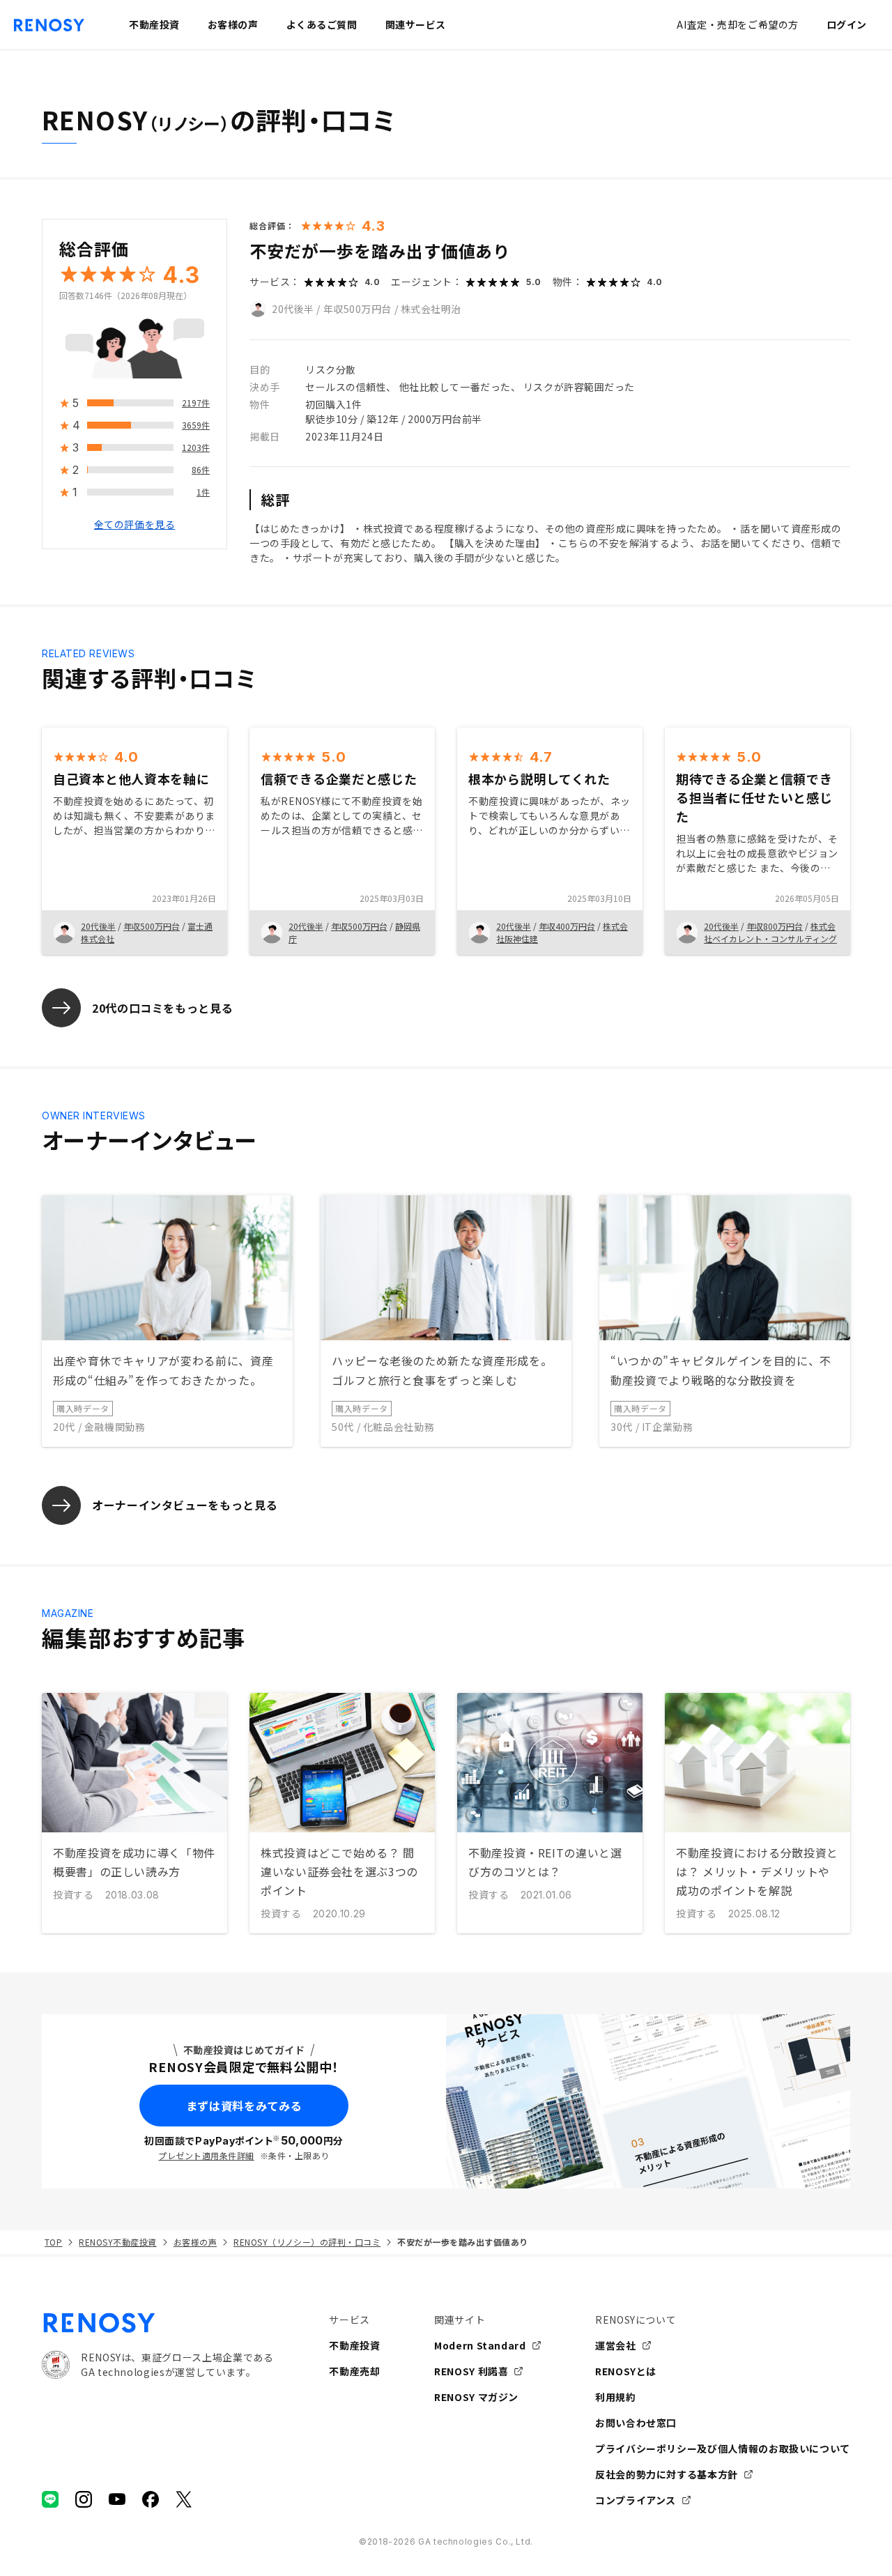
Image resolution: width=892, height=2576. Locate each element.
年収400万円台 (567, 926)
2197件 (196, 403)
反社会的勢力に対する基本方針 (667, 2474)
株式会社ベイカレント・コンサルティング (770, 932)
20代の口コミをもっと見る (162, 1008)
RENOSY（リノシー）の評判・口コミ (307, 2242)
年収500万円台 (357, 309)
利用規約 (616, 2397)
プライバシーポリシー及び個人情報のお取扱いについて (723, 2448)
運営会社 (616, 2345)
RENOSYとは (626, 2371)
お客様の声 (195, 2242)
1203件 (196, 448)
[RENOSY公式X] (184, 2499)
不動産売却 (354, 2371)
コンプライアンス (636, 2500)
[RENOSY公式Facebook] (151, 2499)
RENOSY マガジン (476, 2397)
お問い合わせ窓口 (636, 2423)
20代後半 (293, 309)
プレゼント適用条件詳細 (206, 2155)
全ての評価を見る (134, 525)
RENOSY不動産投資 (117, 2242)
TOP (53, 2242)
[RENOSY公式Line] (50, 2499)
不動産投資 (354, 2345)
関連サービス (416, 24)
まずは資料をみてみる (244, 2106)
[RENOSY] (157, 2323)
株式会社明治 (431, 309)
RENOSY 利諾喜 (471, 2371)
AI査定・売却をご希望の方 (737, 24)
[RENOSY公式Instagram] (84, 2499)
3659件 (196, 426)
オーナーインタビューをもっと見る (185, 1505)
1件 (203, 492)
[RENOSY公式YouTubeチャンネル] (117, 2499)
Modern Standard (480, 2345)
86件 (201, 470)
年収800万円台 (775, 926)
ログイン (847, 24)
